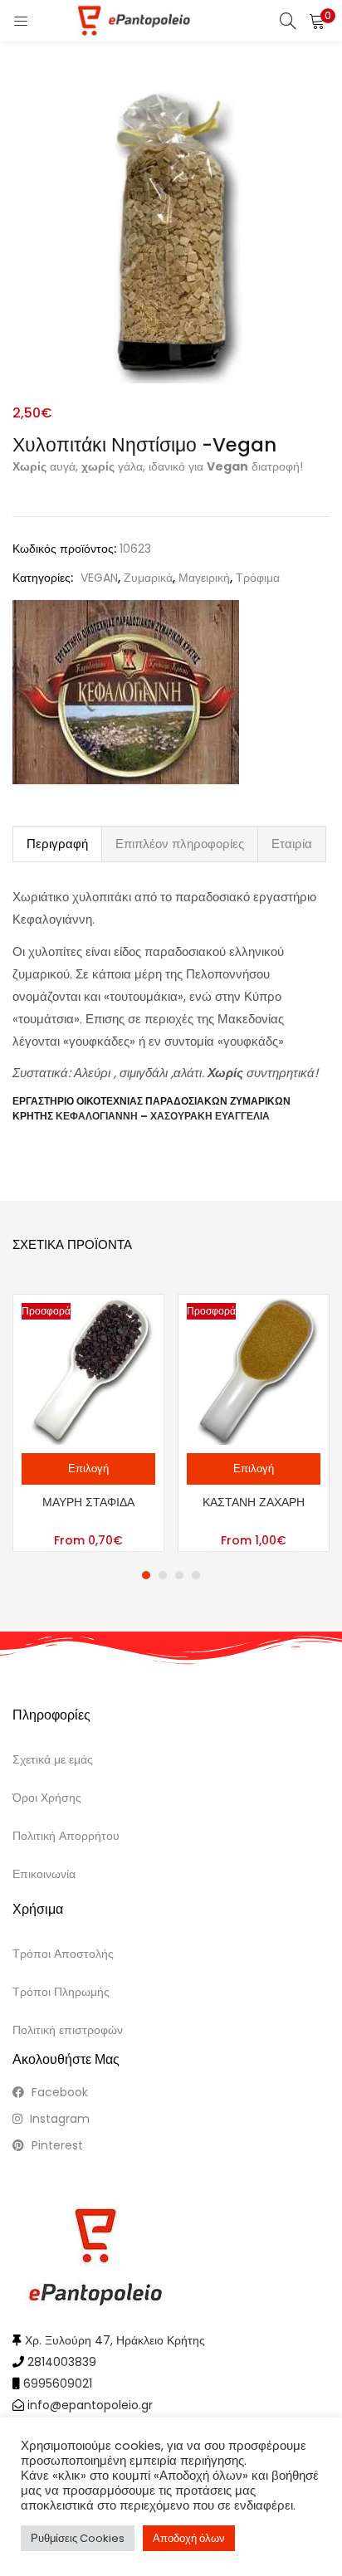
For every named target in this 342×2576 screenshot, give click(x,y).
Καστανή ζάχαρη (254, 1502)
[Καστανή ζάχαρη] (254, 1368)
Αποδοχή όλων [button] (189, 2538)
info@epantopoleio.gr (90, 2405)
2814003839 (62, 2362)
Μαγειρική (204, 578)
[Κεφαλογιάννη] (126, 692)
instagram (58, 2119)
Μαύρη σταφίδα (88, 1502)
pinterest (56, 2145)
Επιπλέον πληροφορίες (180, 844)
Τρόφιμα (258, 578)
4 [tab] (196, 1575)
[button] (317, 21)
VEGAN (99, 578)
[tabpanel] (88, 1423)
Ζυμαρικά (148, 578)
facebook (58, 2092)
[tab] (57, 844)
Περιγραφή (57, 844)
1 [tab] (146, 1575)
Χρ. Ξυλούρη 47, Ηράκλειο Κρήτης (115, 2340)
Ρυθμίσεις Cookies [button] (78, 2538)
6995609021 (58, 2383)
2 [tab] (163, 1575)
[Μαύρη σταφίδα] (88, 1368)
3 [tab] (179, 1575)
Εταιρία (292, 844)
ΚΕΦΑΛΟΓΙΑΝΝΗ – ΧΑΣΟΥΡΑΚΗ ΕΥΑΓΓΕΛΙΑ (163, 1116)
